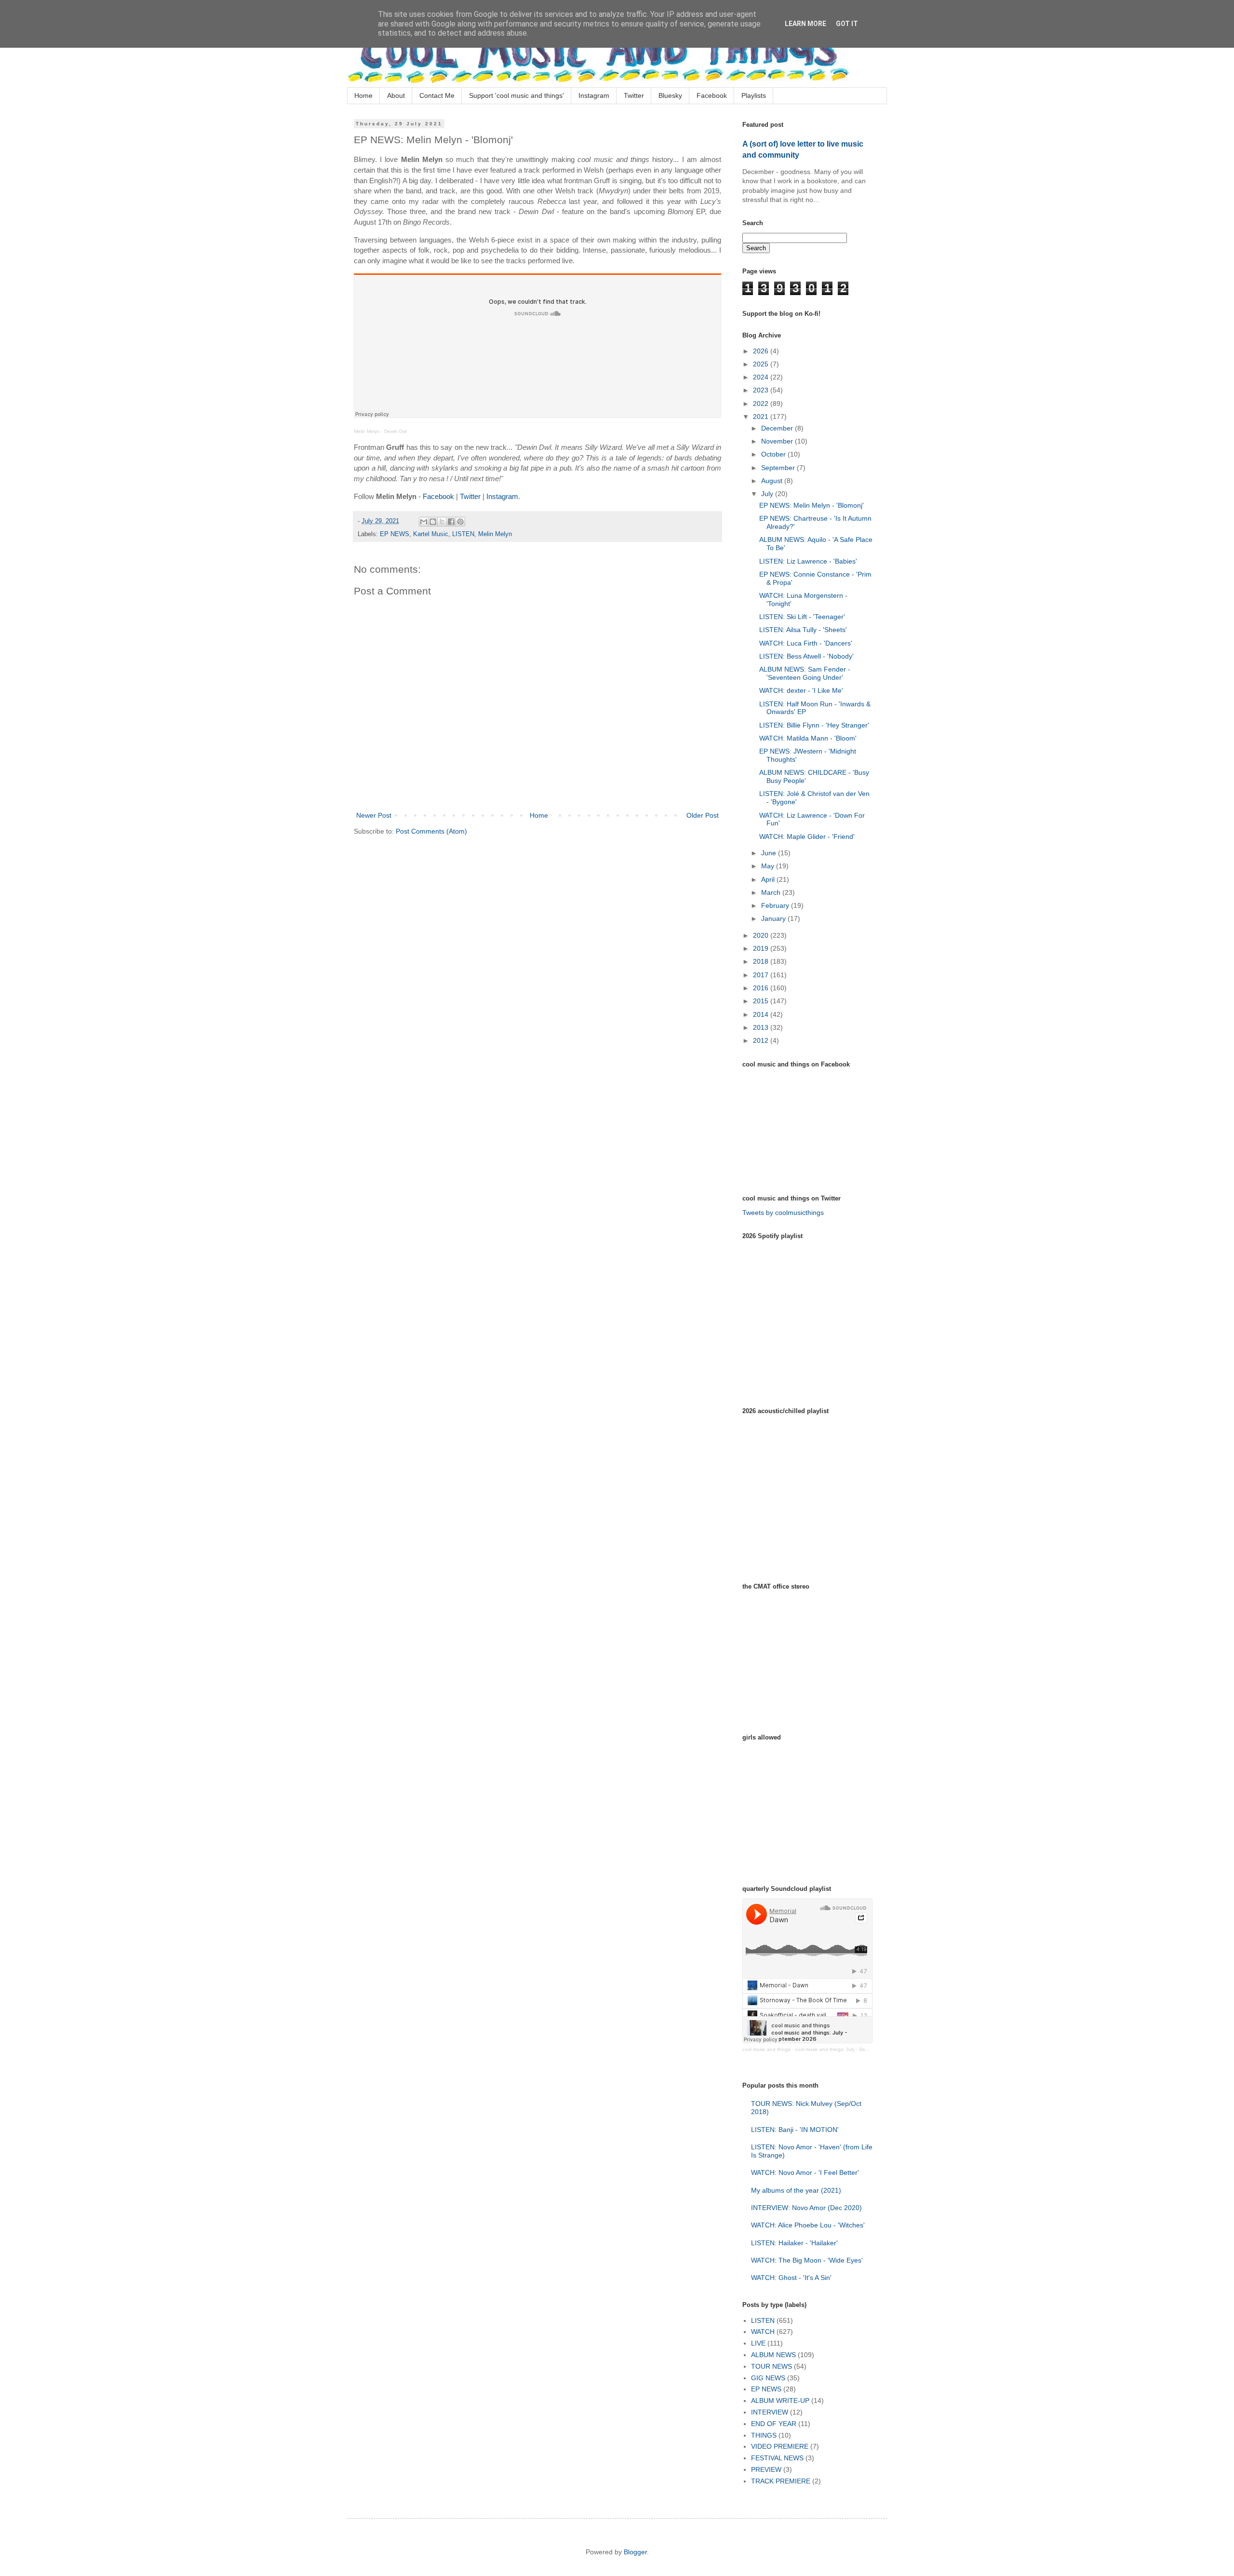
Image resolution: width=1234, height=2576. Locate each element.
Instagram (594, 95)
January (774, 918)
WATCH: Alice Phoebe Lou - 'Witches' (808, 2225)
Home (363, 95)
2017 (762, 975)
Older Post (703, 815)
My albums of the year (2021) (796, 2190)
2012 (762, 1040)
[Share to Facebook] (451, 522)
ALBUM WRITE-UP (780, 2401)
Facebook (712, 95)
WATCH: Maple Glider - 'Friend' (807, 836)
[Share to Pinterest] (460, 522)
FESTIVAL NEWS (777, 2458)
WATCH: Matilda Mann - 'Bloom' (808, 738)
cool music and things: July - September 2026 (846, 2049)
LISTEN (463, 534)
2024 (762, 377)
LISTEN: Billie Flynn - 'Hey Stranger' (814, 725)
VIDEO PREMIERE (780, 2446)
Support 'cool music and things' (516, 95)
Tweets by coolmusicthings (783, 1213)
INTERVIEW (770, 2412)
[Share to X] (442, 522)
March (772, 892)
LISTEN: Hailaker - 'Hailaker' (794, 2243)
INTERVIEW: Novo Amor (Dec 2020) (806, 2208)
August (773, 481)
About (396, 95)
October (774, 454)
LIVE (758, 2343)
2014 (762, 1014)
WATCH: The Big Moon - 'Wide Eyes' (807, 2260)
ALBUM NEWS (773, 2355)
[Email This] (424, 522)
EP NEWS (395, 534)
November (778, 441)
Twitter (634, 95)
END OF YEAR (774, 2424)
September (779, 468)
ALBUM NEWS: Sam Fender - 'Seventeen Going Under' (805, 673)
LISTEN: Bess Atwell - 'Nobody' (806, 656)
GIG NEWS (768, 2378)
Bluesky (670, 95)
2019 (762, 948)
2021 (762, 417)
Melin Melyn (367, 431)
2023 (762, 390)
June (770, 853)
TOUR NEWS (771, 2366)
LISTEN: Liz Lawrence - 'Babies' (808, 561)
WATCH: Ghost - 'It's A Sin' (791, 2278)
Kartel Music (431, 534)
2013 (762, 1027)
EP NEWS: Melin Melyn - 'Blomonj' (811, 505)
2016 (762, 988)
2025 (762, 364)
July (768, 494)
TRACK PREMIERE (781, 2481)
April (769, 879)
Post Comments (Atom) (431, 831)
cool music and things (766, 2049)
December (778, 428)
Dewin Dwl (396, 431)
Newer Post (374, 815)
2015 (762, 1001)
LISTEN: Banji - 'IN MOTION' (795, 2130)
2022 (762, 404)
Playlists (754, 95)
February (776, 905)
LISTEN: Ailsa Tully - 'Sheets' (803, 630)
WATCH (763, 2332)
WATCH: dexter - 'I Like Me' (801, 690)
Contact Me (437, 95)
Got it (847, 24)
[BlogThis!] (433, 522)
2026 (762, 351)
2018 (762, 961)
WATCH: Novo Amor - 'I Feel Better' (805, 2172)
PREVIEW (766, 2469)
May (769, 866)
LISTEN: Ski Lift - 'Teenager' (802, 617)
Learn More (805, 24)
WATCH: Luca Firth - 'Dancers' (806, 643)
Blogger (635, 2552)
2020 (762, 935)
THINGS (764, 2435)
